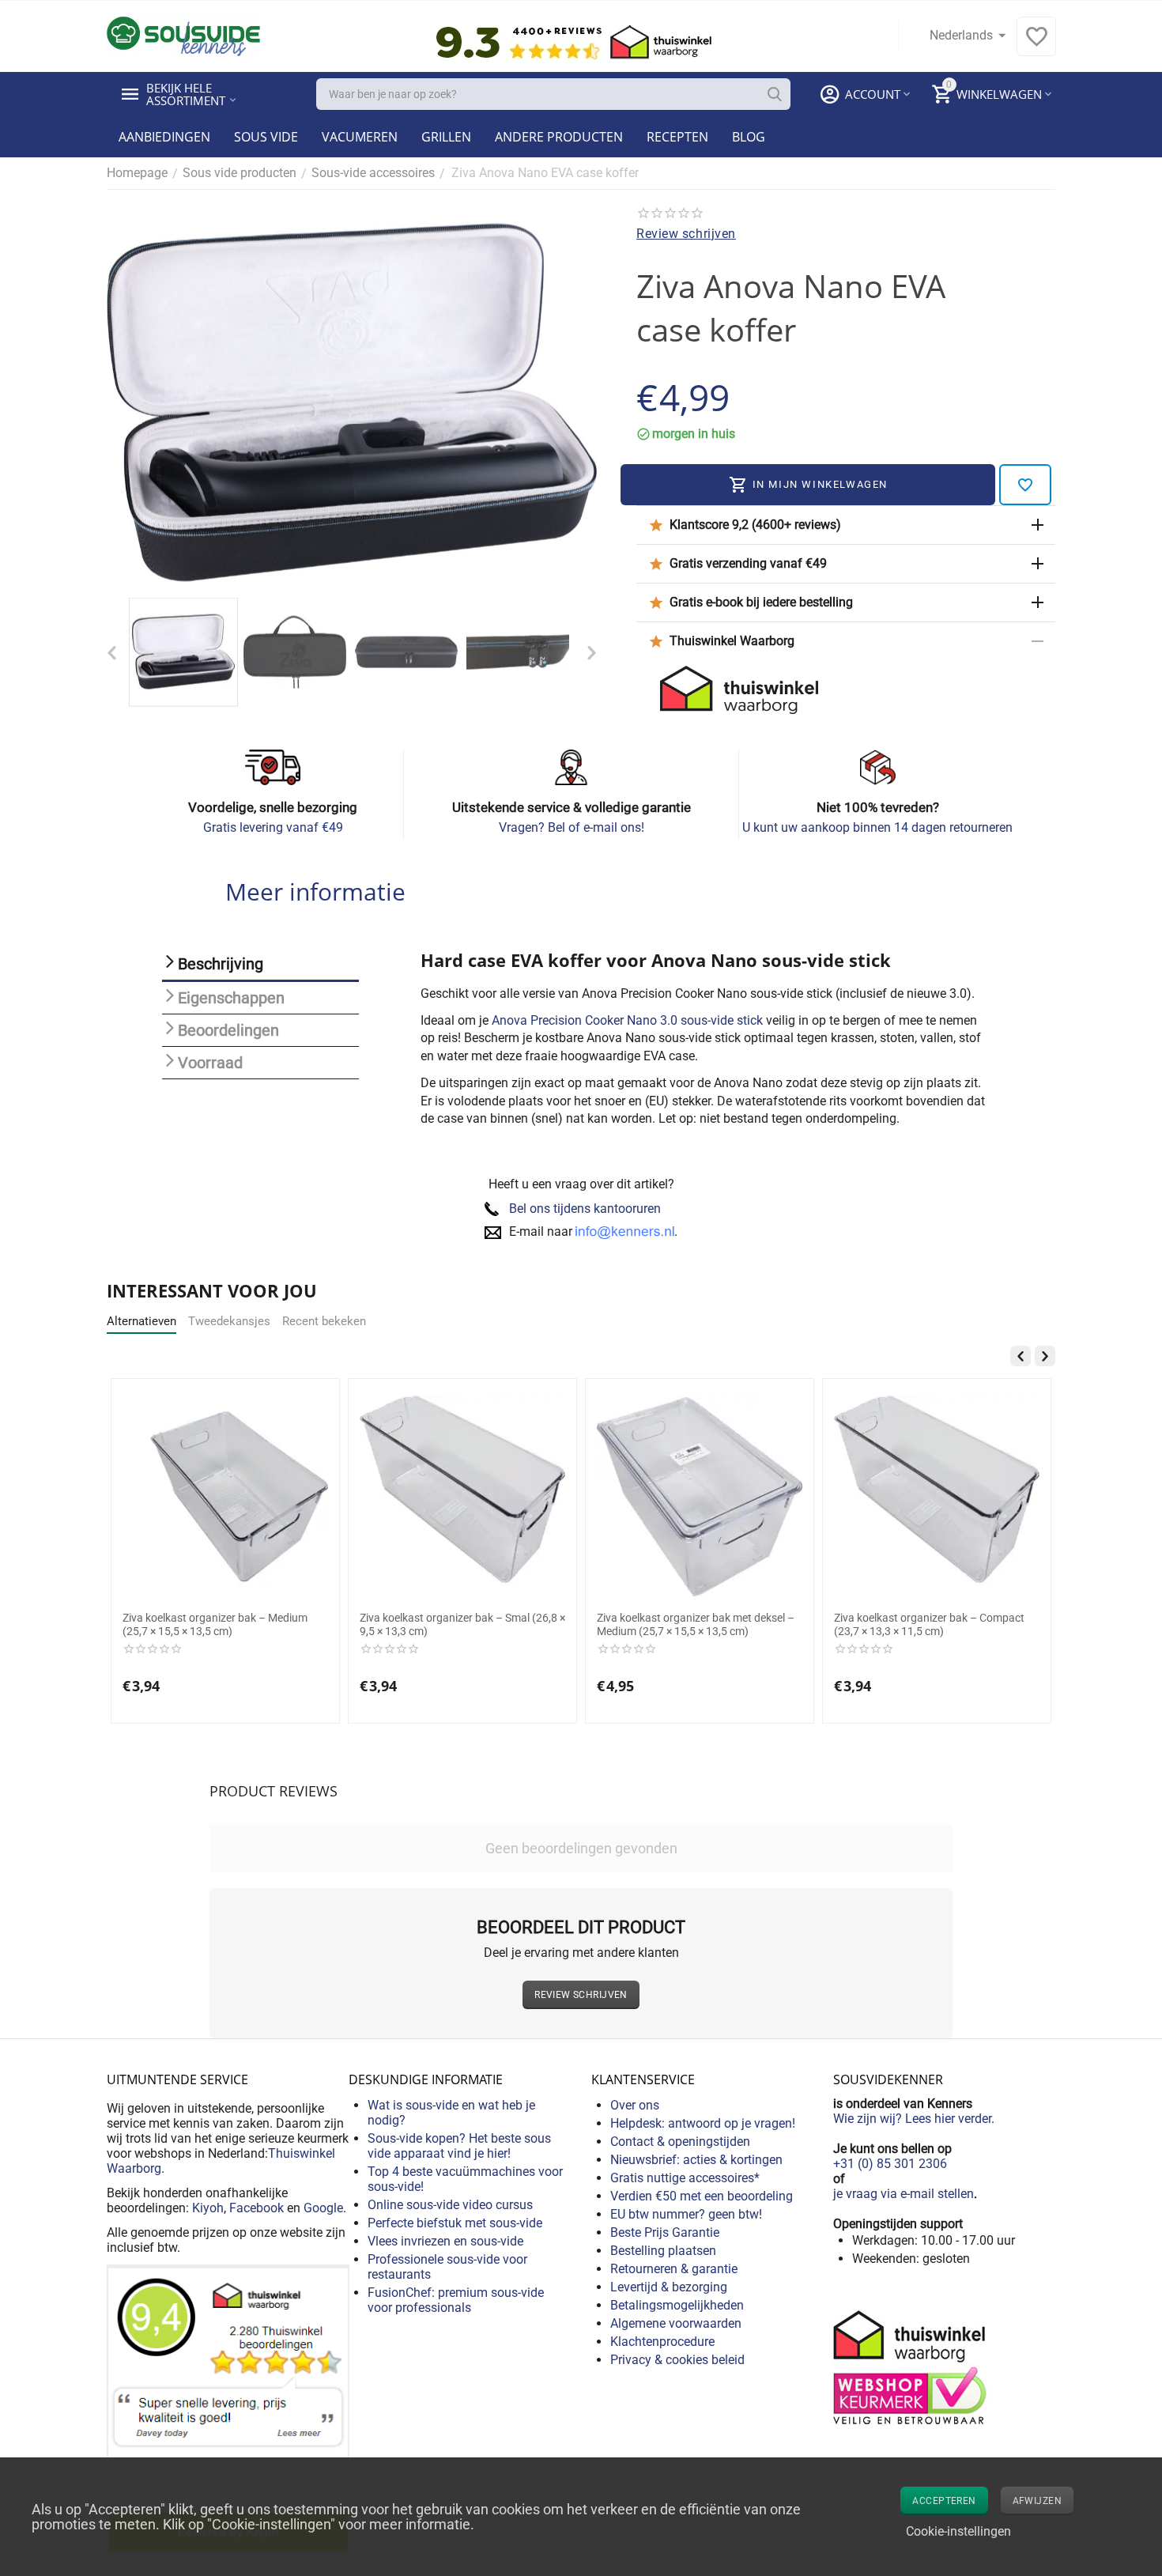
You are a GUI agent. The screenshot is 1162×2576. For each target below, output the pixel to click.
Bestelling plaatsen (663, 2251)
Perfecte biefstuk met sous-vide (455, 2223)
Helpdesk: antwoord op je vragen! (703, 2123)
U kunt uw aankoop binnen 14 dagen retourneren (877, 827)
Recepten (677, 137)
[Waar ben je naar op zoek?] (775, 94)
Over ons (635, 2105)
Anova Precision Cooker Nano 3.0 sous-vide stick (627, 1020)
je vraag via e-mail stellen (904, 2194)
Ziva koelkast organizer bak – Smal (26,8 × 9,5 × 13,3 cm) (462, 1624)
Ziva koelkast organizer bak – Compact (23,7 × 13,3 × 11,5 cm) (929, 1624)
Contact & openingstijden (680, 2142)
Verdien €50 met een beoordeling (702, 2196)
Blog (749, 137)
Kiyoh (208, 2208)
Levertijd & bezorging (669, 2287)
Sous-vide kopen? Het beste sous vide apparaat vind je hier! (459, 2146)
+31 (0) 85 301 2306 (890, 2164)
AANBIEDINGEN (164, 137)
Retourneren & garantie (674, 2269)
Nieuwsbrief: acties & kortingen (696, 2160)
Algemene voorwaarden (676, 2323)
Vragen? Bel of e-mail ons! (572, 827)
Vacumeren (360, 137)
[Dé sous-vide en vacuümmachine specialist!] (183, 35)
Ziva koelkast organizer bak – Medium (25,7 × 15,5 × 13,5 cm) (215, 1624)
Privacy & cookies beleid (677, 2360)
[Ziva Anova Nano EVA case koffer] (352, 402)
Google (323, 2208)
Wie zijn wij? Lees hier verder (912, 2119)
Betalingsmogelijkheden (677, 2305)
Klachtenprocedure (662, 2342)
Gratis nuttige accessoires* (685, 2178)
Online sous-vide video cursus (450, 2205)
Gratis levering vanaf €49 (273, 827)
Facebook (257, 2208)
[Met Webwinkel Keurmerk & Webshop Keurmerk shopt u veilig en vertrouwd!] (912, 2366)
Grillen (446, 137)
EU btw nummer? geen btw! (686, 2214)
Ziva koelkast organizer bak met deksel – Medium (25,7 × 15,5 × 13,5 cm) (696, 1624)
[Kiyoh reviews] (228, 2409)
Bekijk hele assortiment (186, 94)
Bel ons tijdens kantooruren (585, 1209)
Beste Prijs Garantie (665, 2232)
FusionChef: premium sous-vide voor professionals (456, 2300)
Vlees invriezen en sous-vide (445, 2241)
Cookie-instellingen (958, 2531)
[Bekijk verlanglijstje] (1036, 45)
